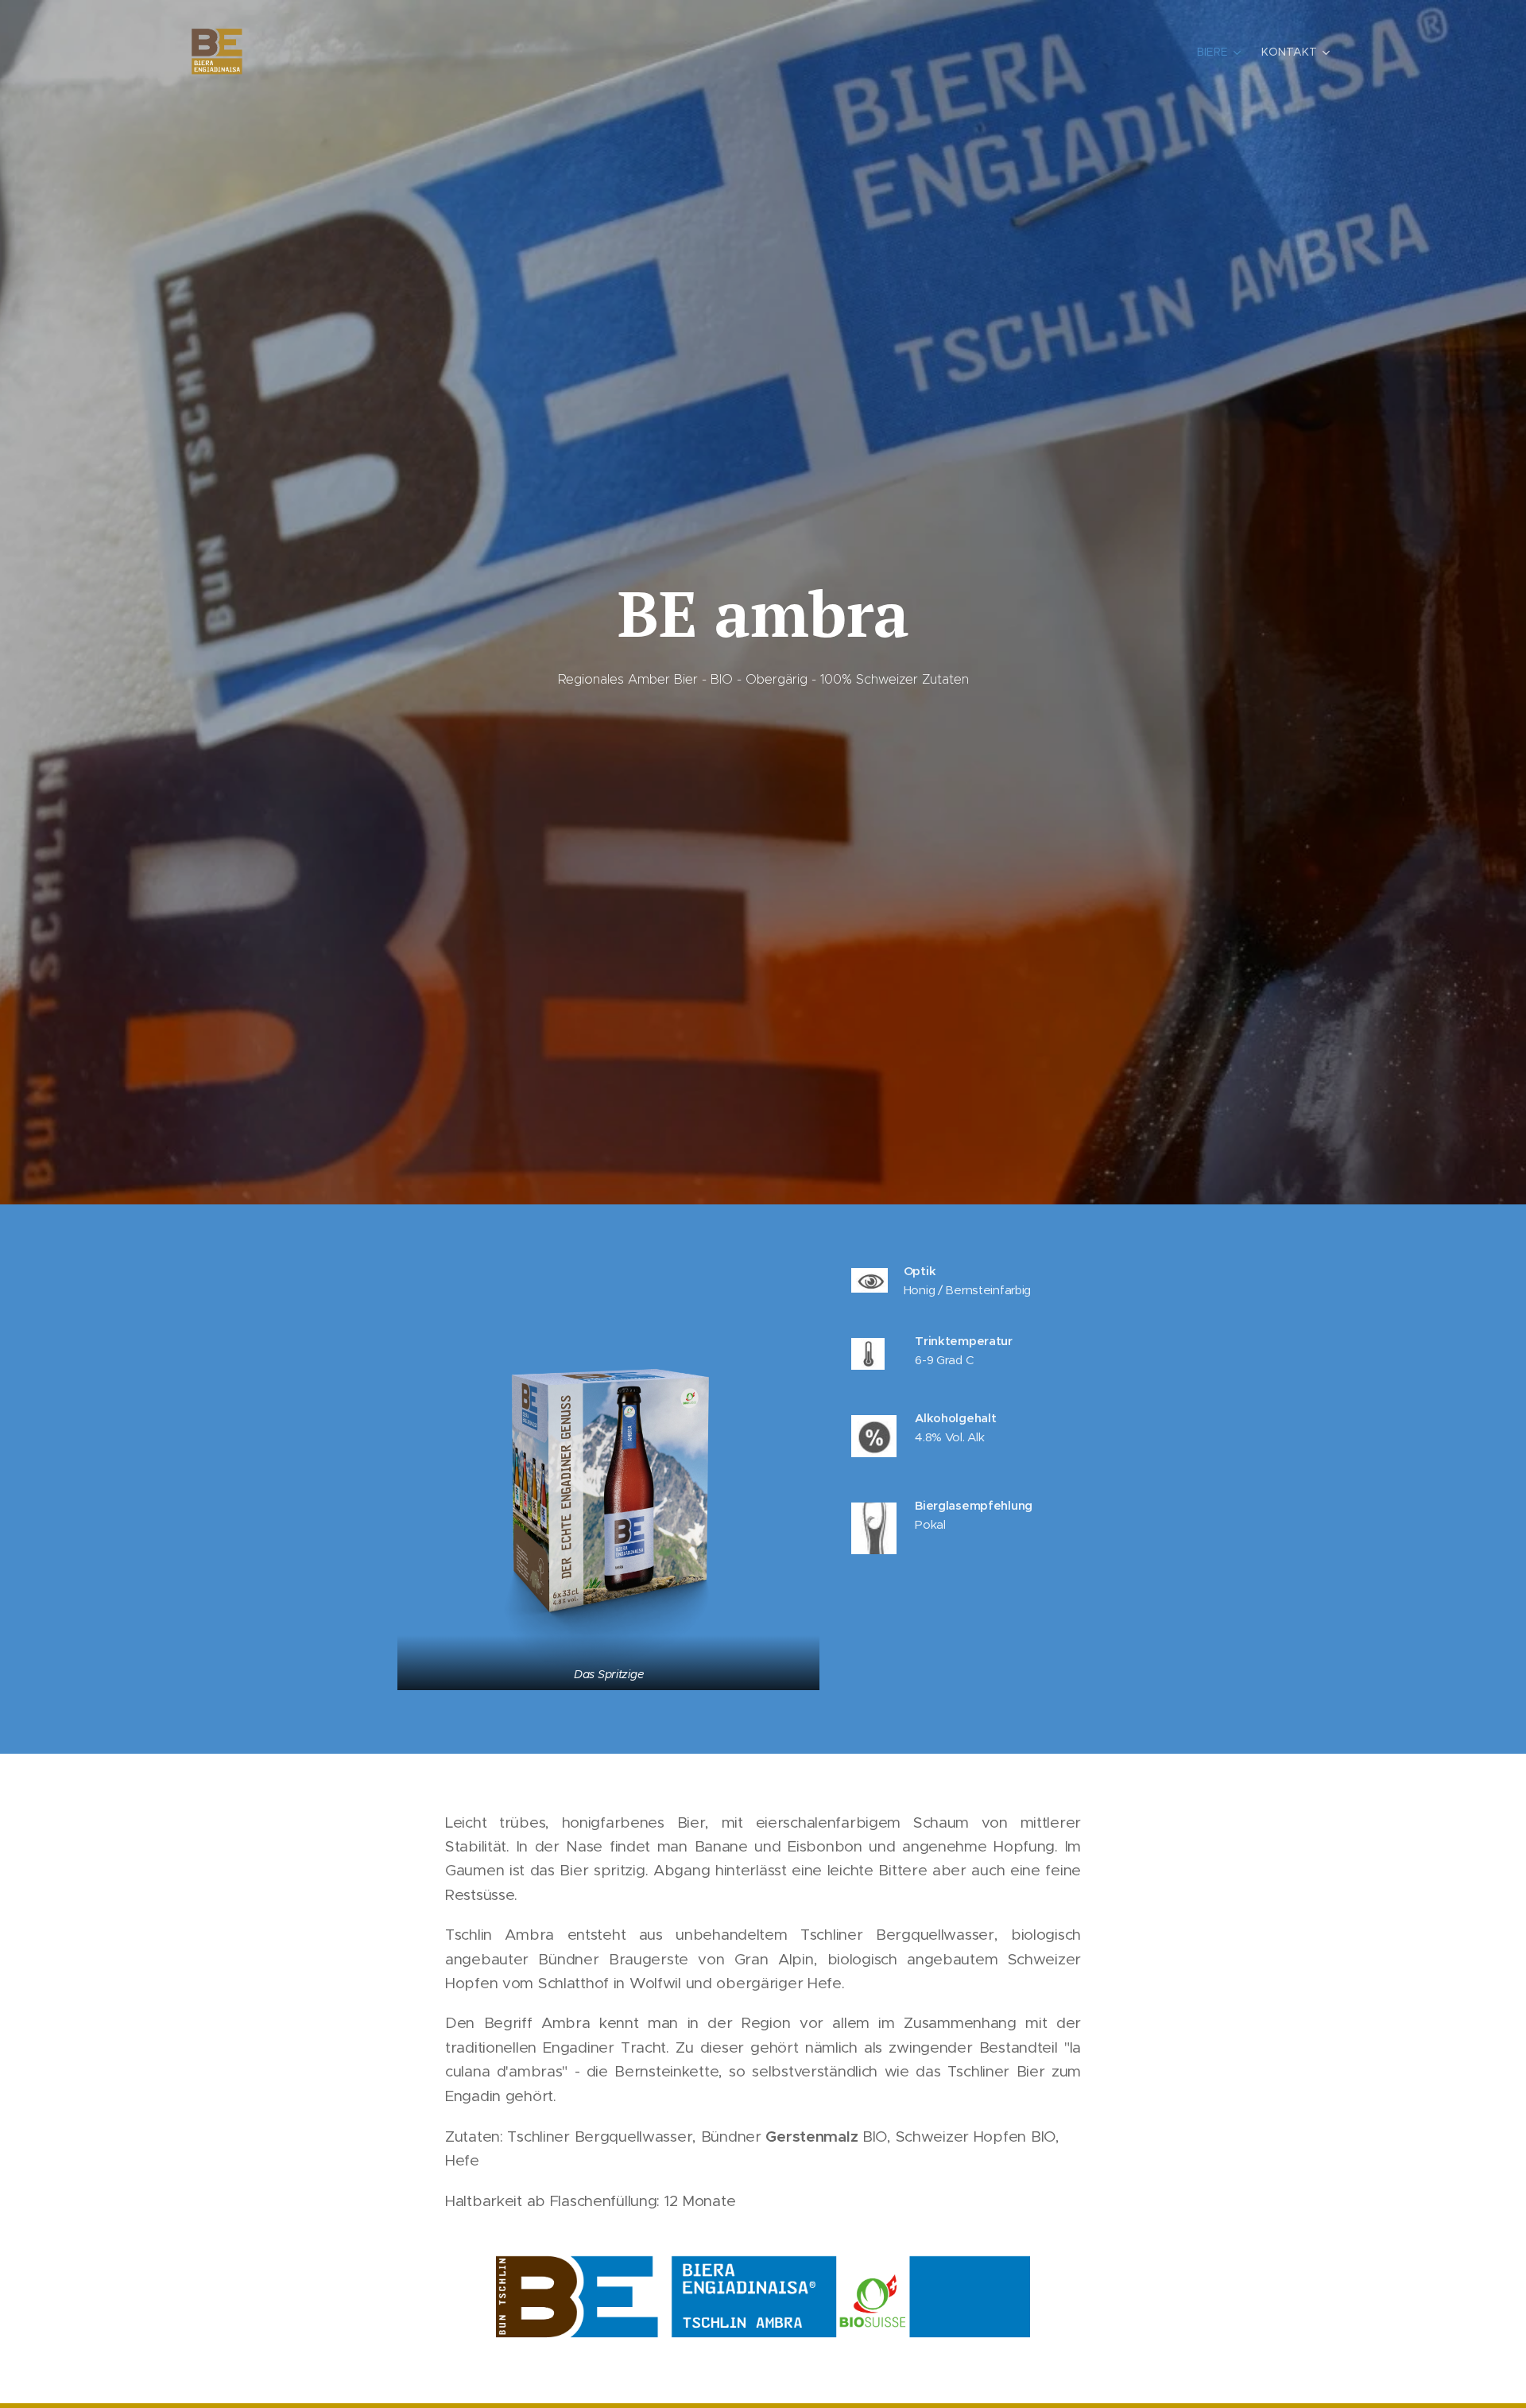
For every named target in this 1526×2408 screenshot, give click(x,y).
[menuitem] (1221, 52)
